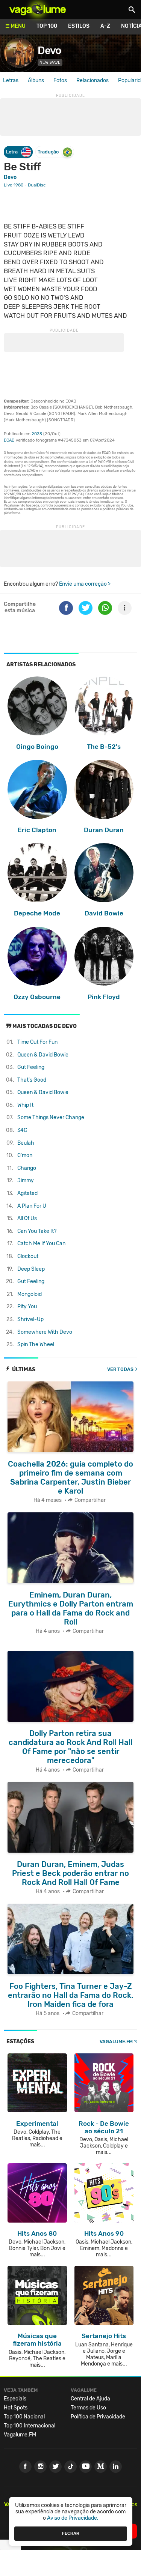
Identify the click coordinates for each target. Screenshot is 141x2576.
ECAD (9, 440)
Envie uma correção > (85, 584)
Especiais (15, 2399)
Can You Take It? (37, 1231)
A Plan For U (32, 1206)
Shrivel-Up (30, 1319)
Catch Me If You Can (41, 1244)
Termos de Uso (88, 2408)
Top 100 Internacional (30, 2426)
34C (22, 1130)
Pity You (27, 1307)
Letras (11, 80)
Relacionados (92, 80)
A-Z (105, 26)
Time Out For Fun (37, 1042)
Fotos (60, 80)
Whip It (25, 1105)
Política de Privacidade (98, 2417)
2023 (37, 434)
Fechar (71, 2533)
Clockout (28, 1256)
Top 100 (47, 26)
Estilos (79, 26)
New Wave (50, 62)
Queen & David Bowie (43, 1055)
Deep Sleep (31, 1269)
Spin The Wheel (36, 1344)
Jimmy (26, 1181)
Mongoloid (30, 1294)
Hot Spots (16, 2408)
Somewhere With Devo (45, 1332)
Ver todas (120, 1369)
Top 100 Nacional (24, 2417)
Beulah (26, 1143)
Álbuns (36, 80)
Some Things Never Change (51, 1117)
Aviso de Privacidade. (73, 2518)
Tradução (48, 152)
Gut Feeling (31, 1067)
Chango (27, 1168)
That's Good (32, 1080)
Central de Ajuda (90, 2399)
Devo (49, 50)
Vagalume (38, 9)
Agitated (27, 1193)
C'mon (25, 1155)
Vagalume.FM (116, 2042)
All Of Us (27, 1218)
